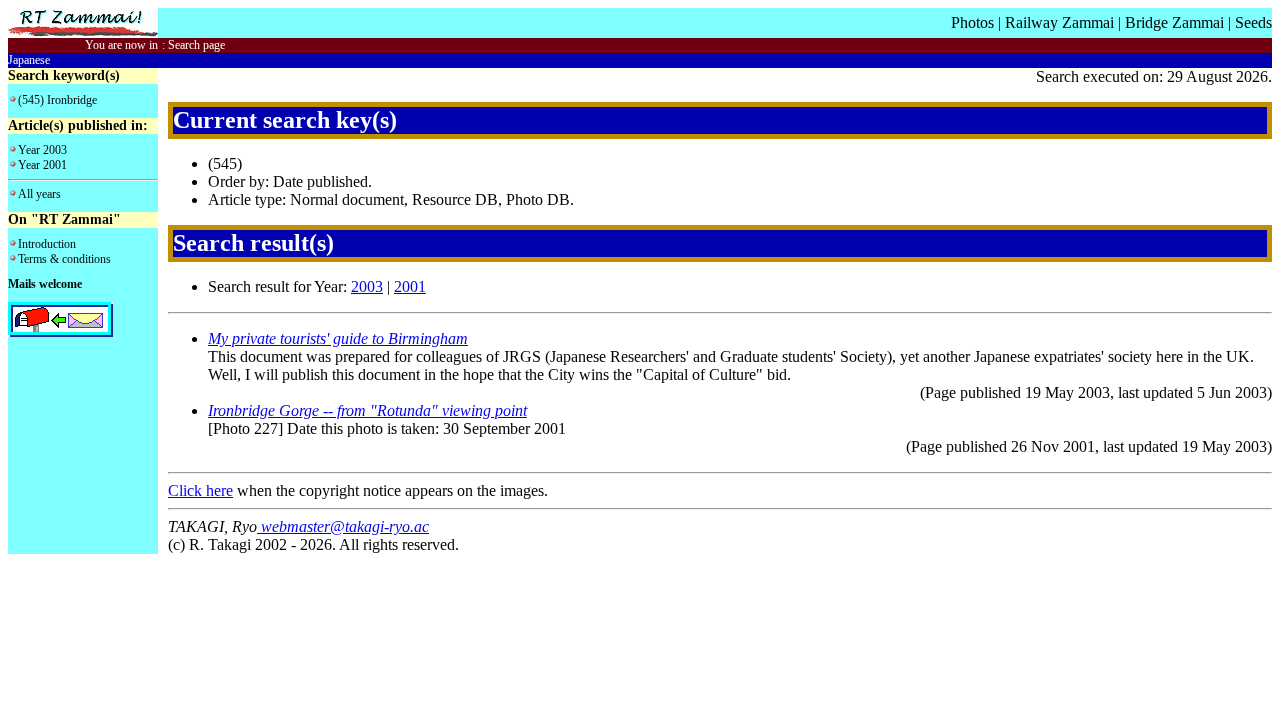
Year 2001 (42, 165)
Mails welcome (45, 284)
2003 (367, 286)
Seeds (1253, 22)
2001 (410, 286)
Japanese (29, 60)
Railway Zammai (1059, 22)
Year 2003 (42, 150)
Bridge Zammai (1174, 22)
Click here (200, 490)
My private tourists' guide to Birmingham (338, 338)
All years (39, 194)
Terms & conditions (64, 259)
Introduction (47, 244)
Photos (972, 22)
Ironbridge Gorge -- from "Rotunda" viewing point (367, 410)
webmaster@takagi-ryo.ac (343, 526)
